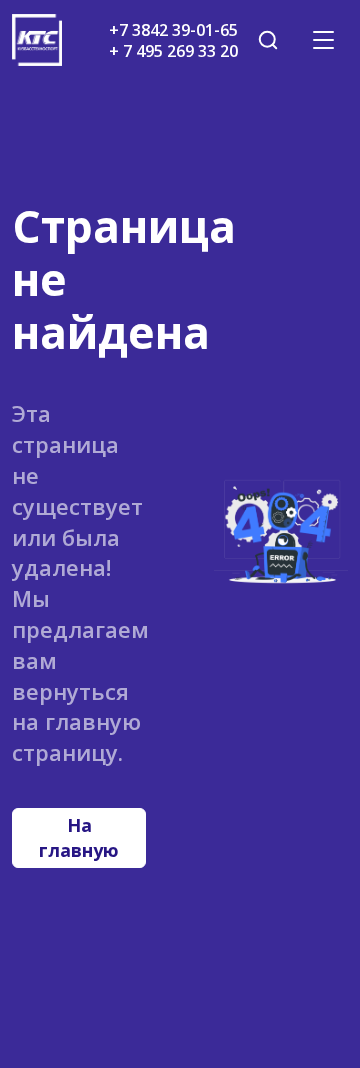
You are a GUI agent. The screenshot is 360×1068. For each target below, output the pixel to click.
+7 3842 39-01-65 (173, 30)
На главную (79, 837)
